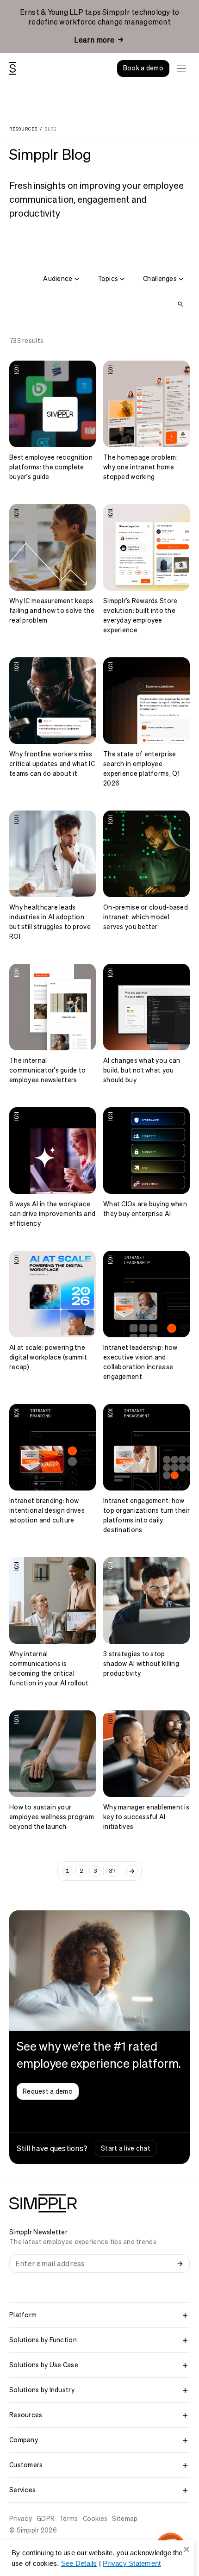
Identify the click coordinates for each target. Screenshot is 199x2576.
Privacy (21, 2519)
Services (22, 2490)
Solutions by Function (43, 2340)
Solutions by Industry (42, 2390)
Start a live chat (126, 2148)
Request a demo (48, 2091)
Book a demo (143, 68)
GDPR (46, 2519)
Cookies (95, 2519)
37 (112, 1871)
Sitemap (125, 2519)
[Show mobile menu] (181, 69)
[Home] (13, 69)
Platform (23, 2315)
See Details (79, 2563)
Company (24, 2440)
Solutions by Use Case (44, 2365)
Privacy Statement (132, 2563)
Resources (23, 129)
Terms (68, 2519)
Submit (180, 2264)
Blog (50, 129)
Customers (26, 2465)
